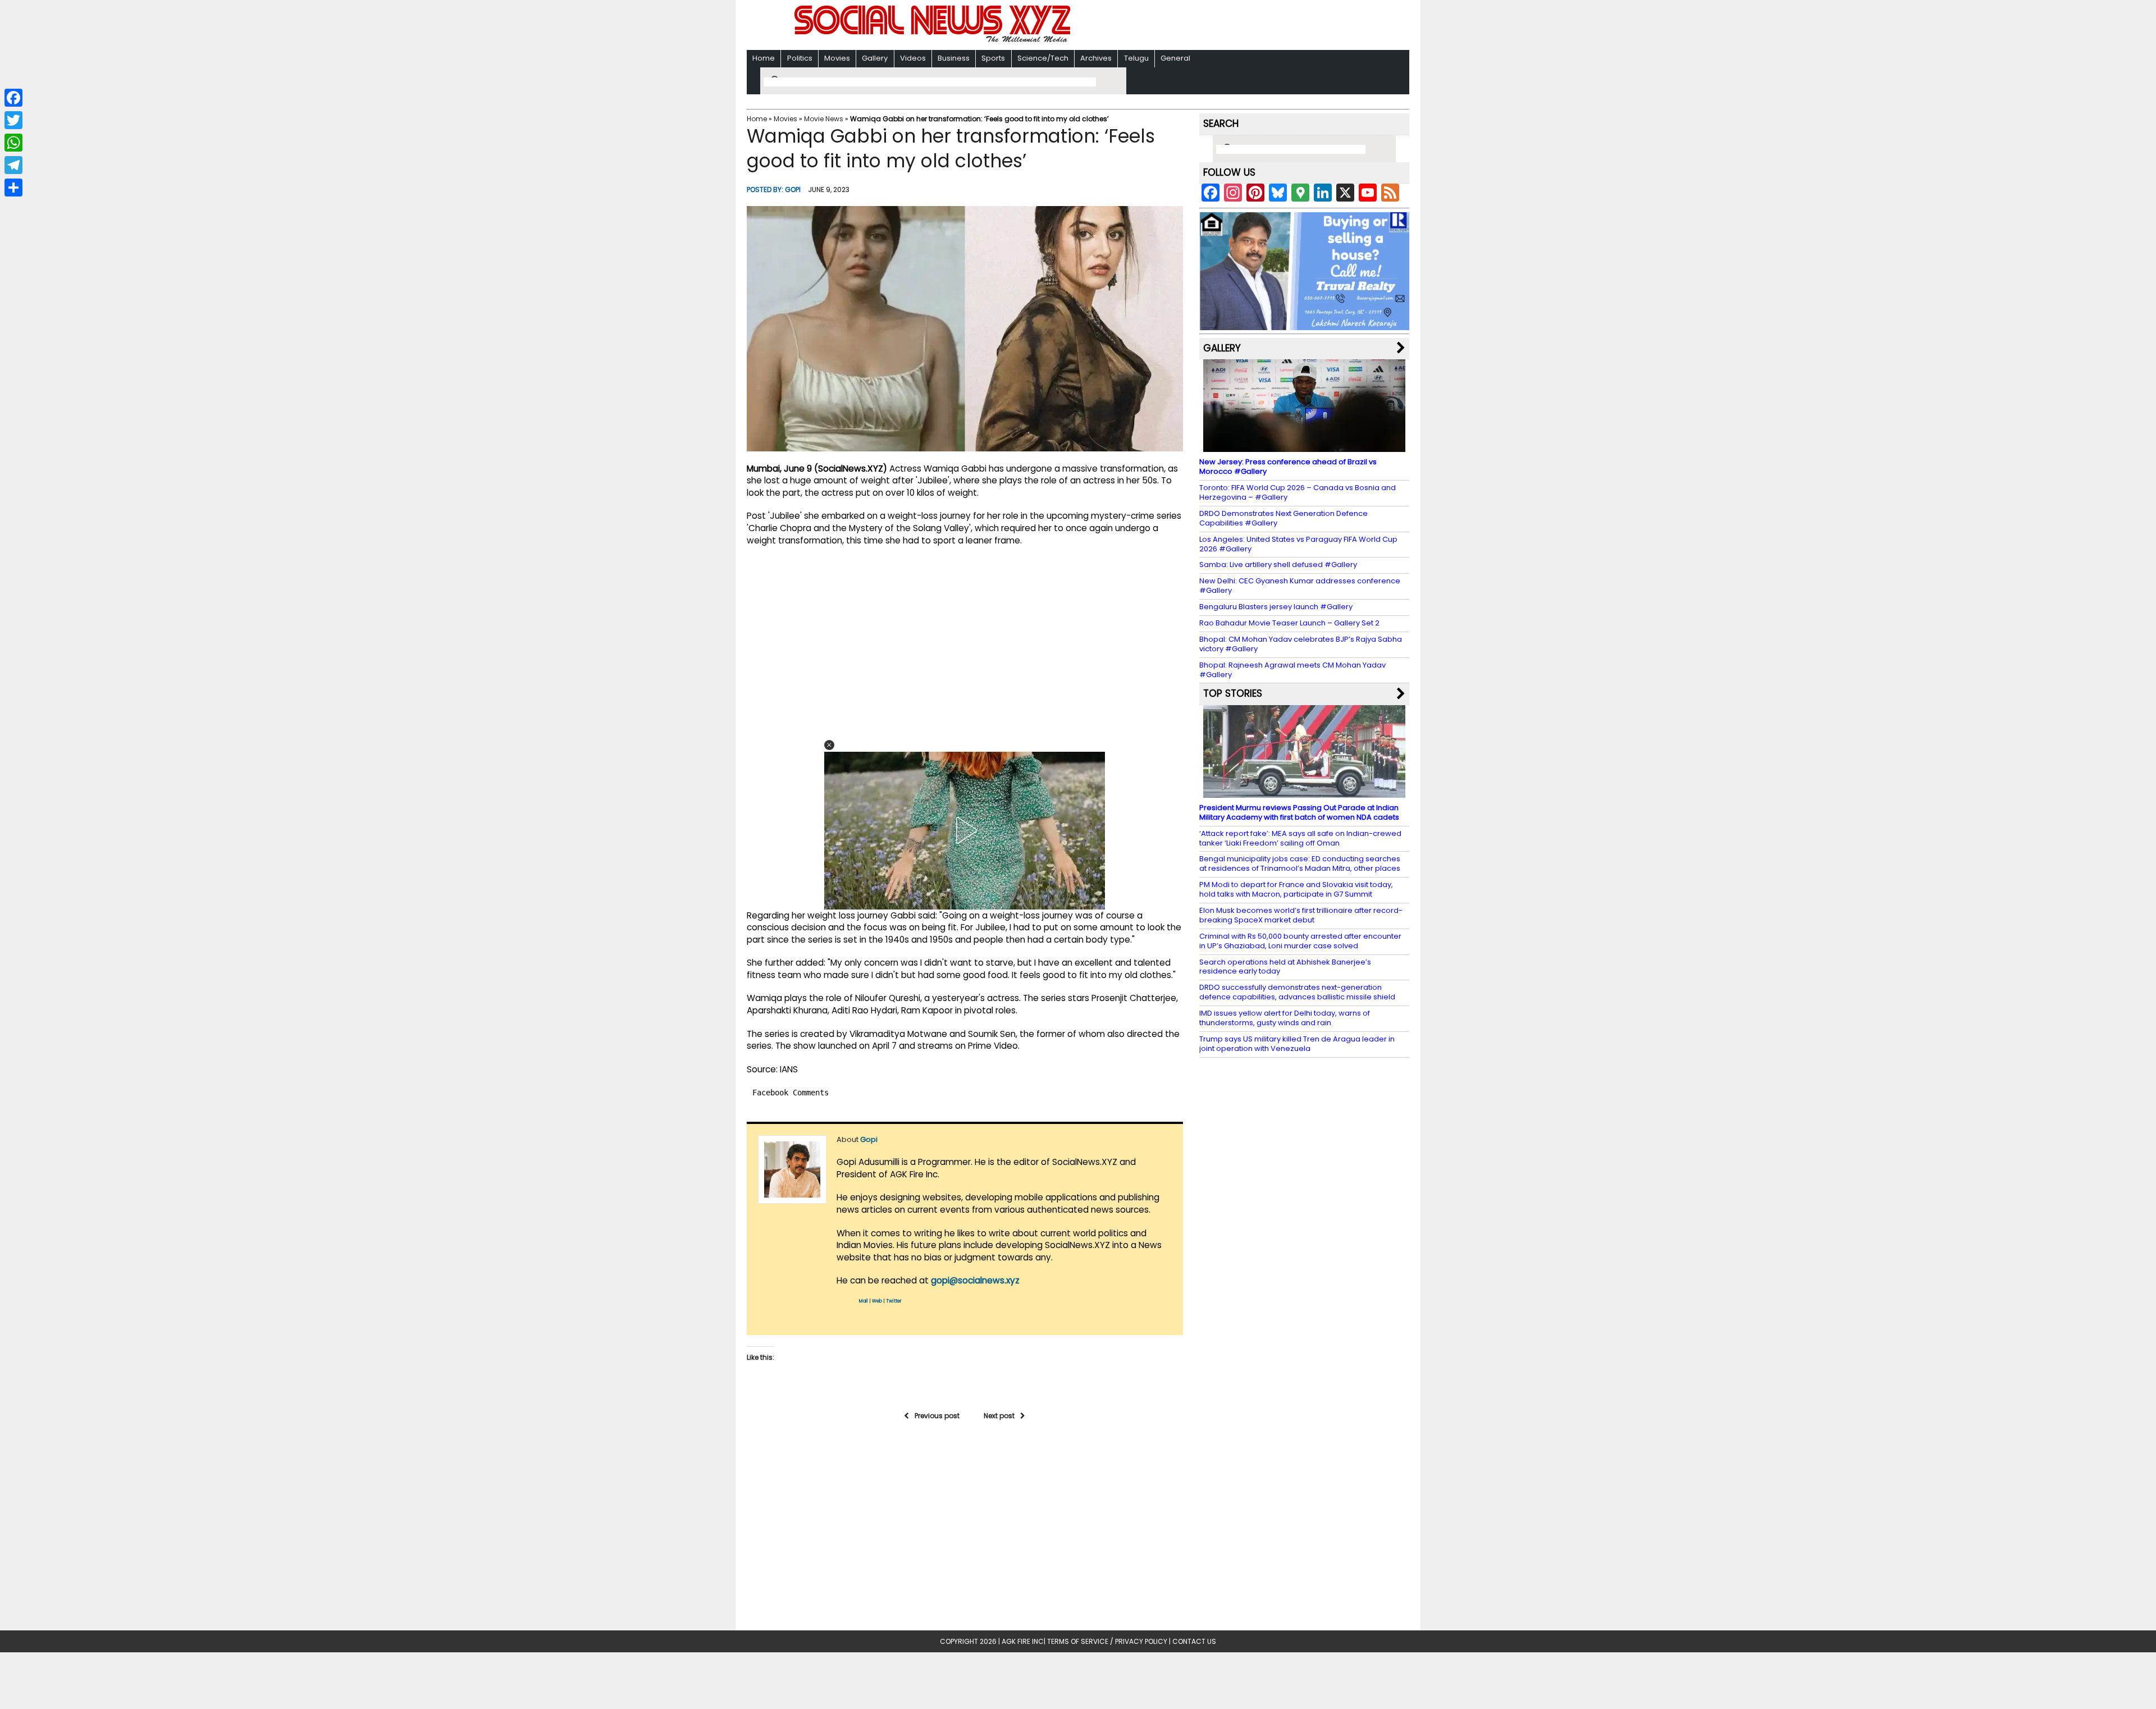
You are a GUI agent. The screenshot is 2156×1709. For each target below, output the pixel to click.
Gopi (793, 189)
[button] (829, 745)
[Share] (13, 188)
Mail (864, 1301)
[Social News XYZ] (934, 40)
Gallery (875, 58)
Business (954, 58)
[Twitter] (13, 120)
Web (877, 1301)
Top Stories (1233, 693)
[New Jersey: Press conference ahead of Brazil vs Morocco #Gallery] (1304, 447)
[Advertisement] (1223, 26)
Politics (800, 58)
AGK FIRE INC (1023, 1641)
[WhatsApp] (13, 143)
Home (764, 58)
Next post (999, 1416)
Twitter (894, 1301)
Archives (1096, 58)
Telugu (1136, 58)
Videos (913, 58)
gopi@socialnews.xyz (975, 1280)
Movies (837, 58)
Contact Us (1194, 1641)
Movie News (824, 119)
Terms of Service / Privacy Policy (1107, 1641)
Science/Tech (1043, 58)
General (1175, 58)
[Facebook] (13, 98)
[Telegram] (13, 165)
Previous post (937, 1416)
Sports (993, 58)
